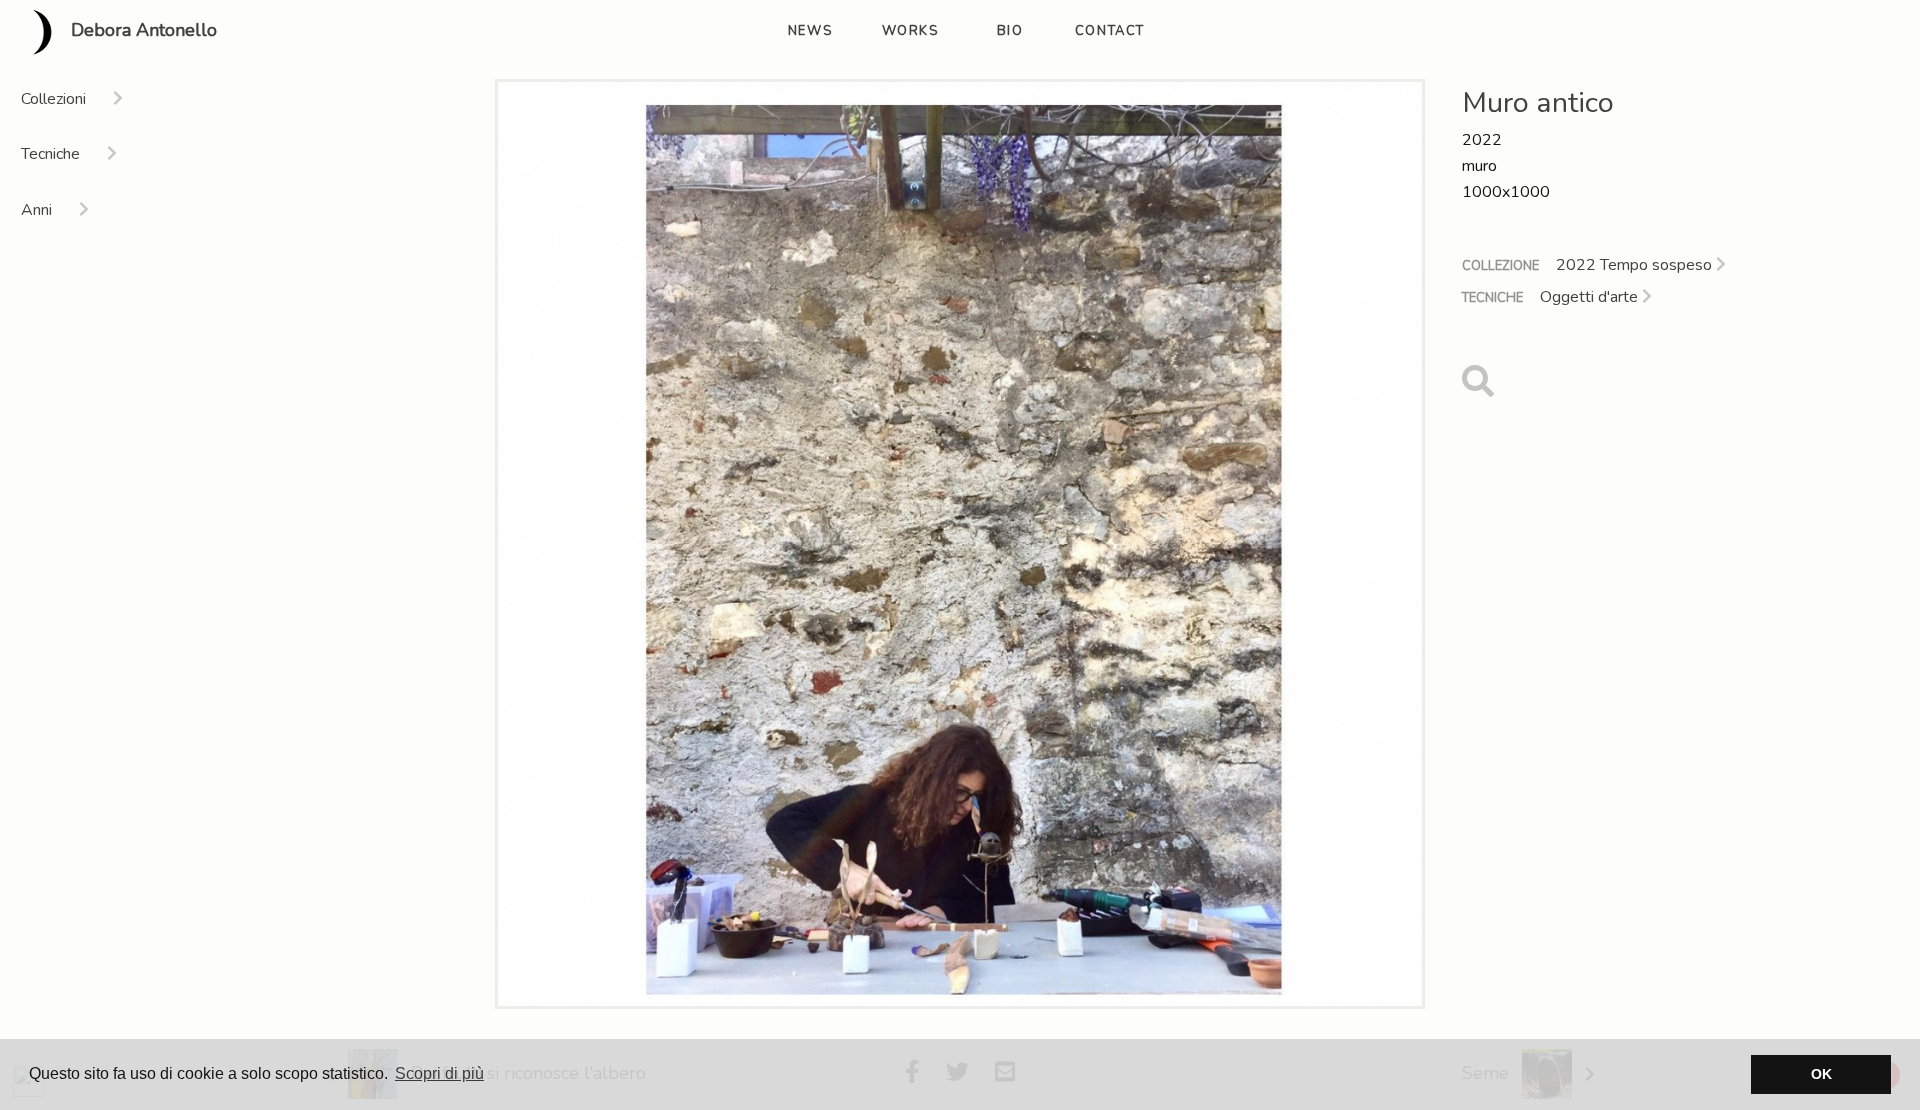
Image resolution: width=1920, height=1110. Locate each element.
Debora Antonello (141, 31)
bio (1010, 31)
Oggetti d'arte (1591, 297)
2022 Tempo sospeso (1636, 265)
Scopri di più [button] (439, 1073)
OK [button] (1821, 1074)
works (910, 31)
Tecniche (1492, 298)
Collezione (1500, 266)
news (810, 31)
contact (1110, 31)
